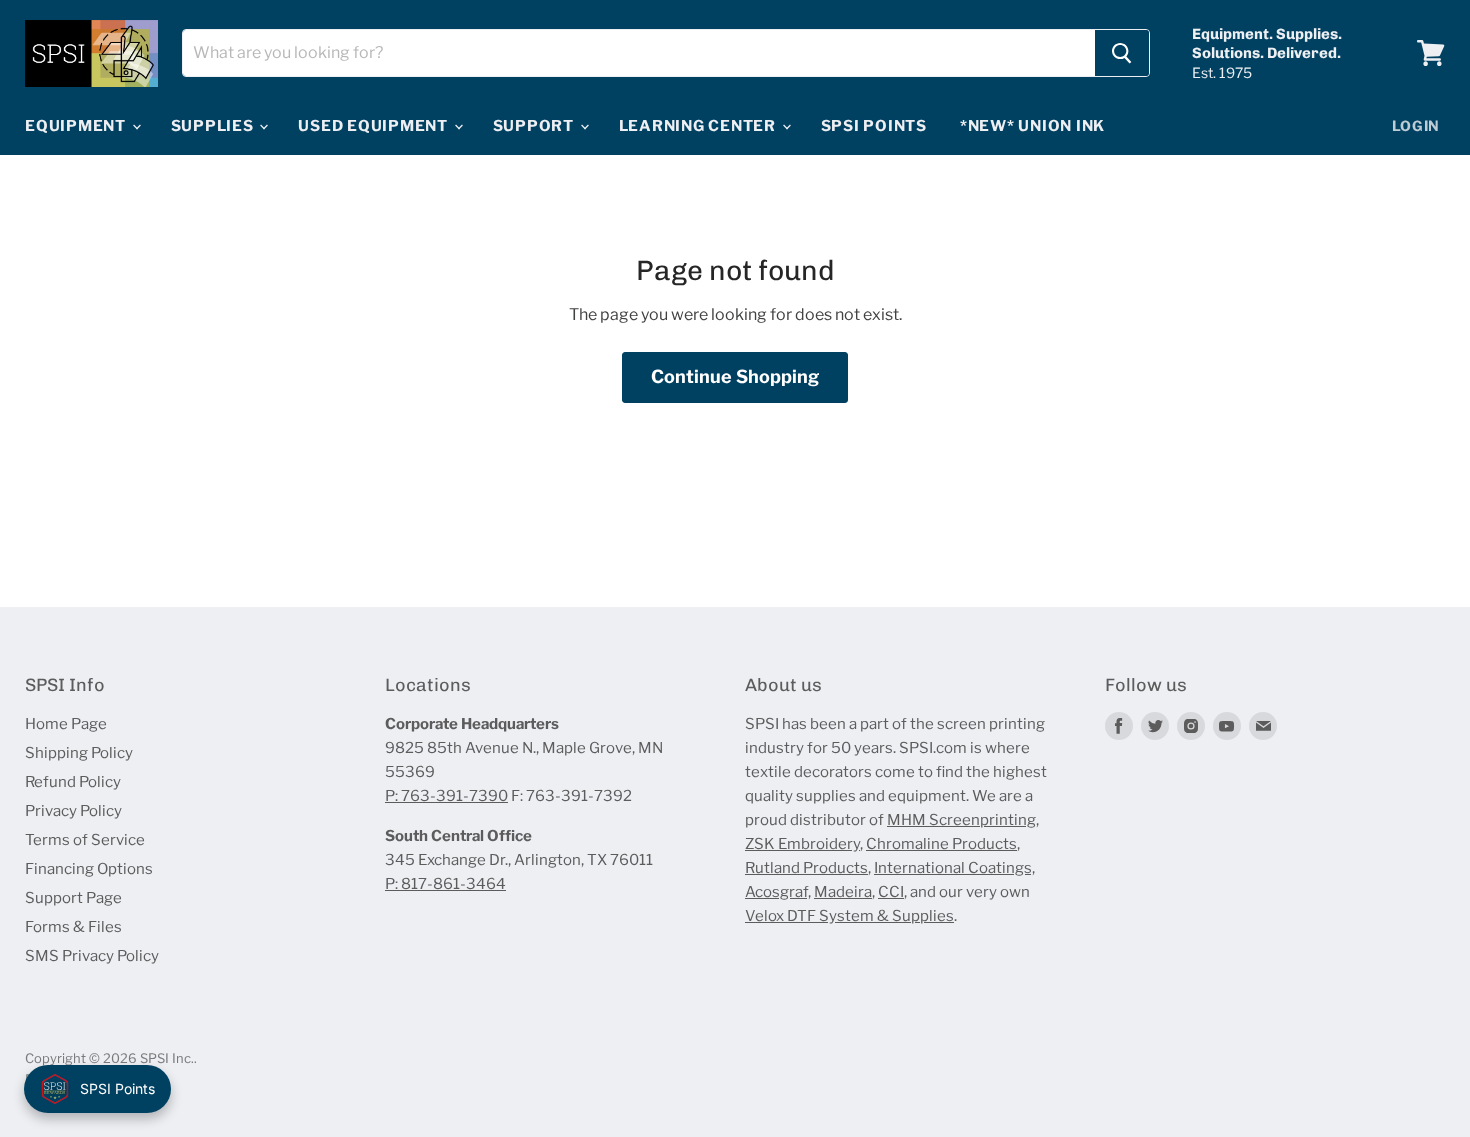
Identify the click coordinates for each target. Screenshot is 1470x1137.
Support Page (73, 898)
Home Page (66, 724)
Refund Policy (73, 782)
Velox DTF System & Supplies (849, 916)
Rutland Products (806, 868)
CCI (891, 892)
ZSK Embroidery (802, 844)
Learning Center (699, 126)
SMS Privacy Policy (92, 956)
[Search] (1122, 53)
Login (1416, 125)
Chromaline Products (941, 844)
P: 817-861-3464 (445, 884)
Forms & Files (73, 927)
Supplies (214, 126)
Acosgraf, (778, 892)
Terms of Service (85, 840)
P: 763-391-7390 (446, 796)
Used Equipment (374, 126)
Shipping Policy (79, 753)
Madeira (843, 892)
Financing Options (89, 869)
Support (535, 126)
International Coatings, (954, 868)
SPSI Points (874, 126)
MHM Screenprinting (961, 820)
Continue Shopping (735, 376)
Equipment (77, 126)
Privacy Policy (73, 811)
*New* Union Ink (1032, 126)
